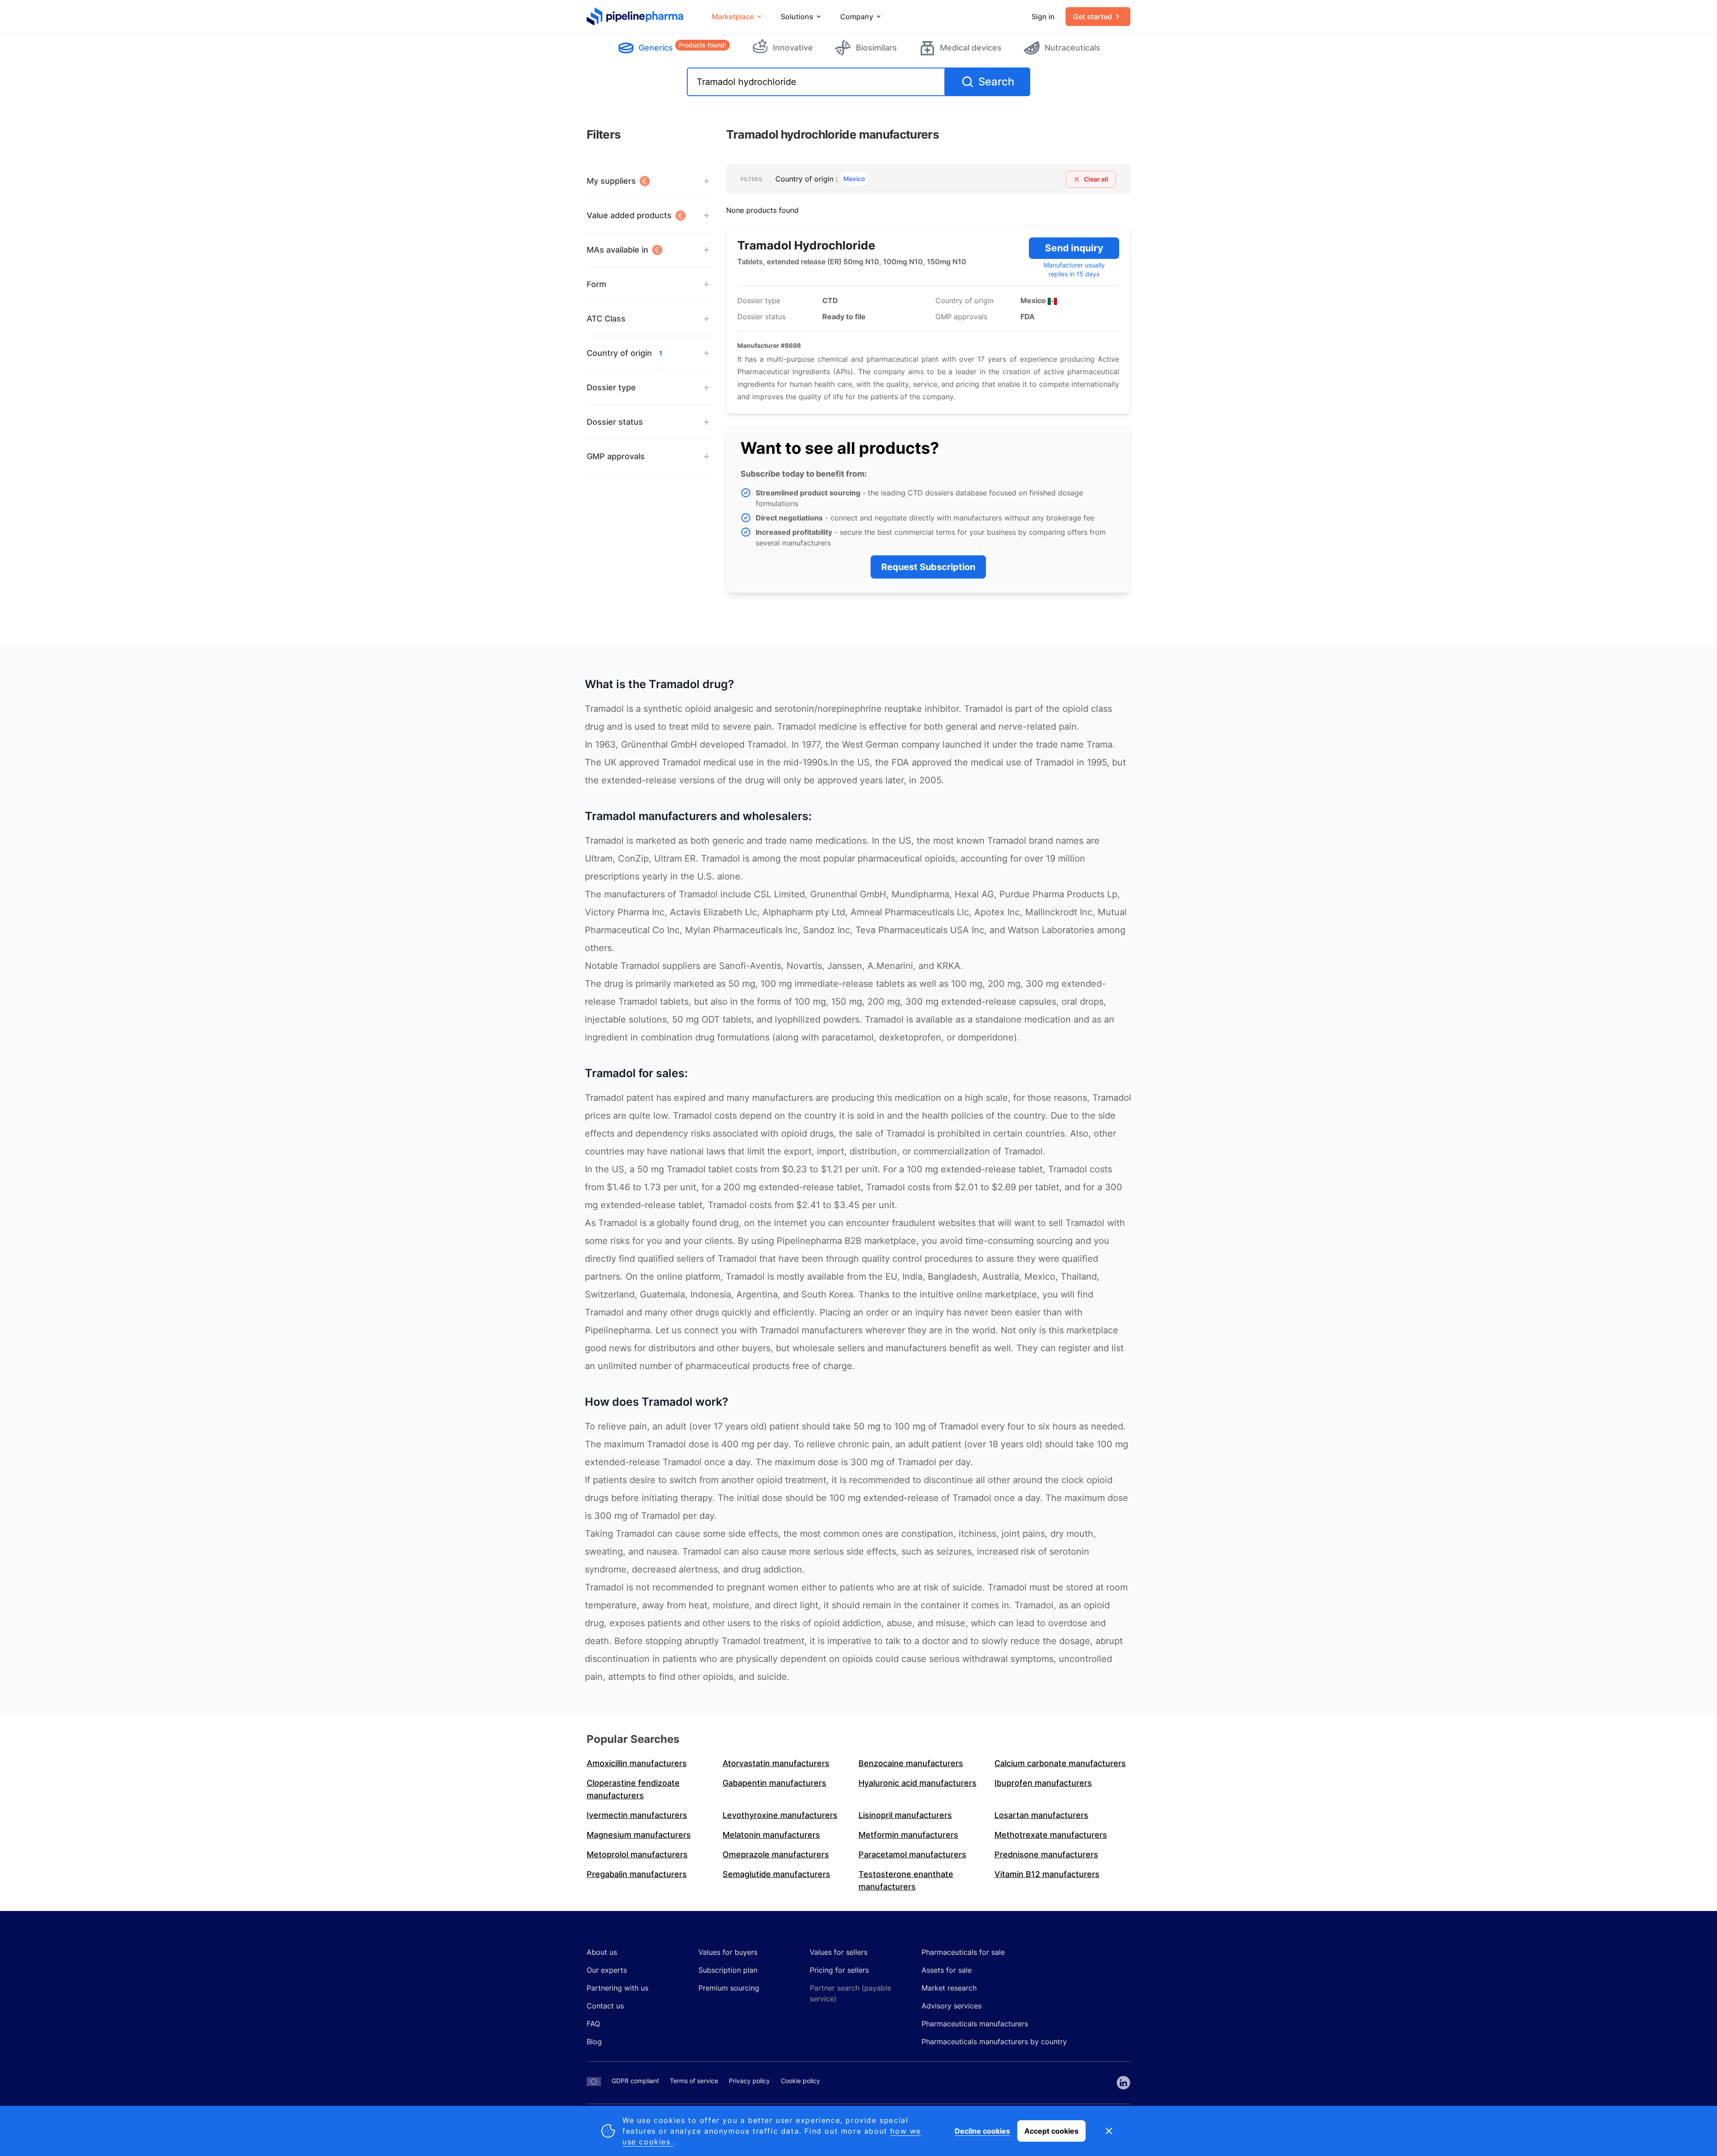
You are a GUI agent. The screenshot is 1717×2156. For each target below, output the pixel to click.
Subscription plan (728, 1970)
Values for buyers (728, 1952)
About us (602, 1952)
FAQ (593, 2024)
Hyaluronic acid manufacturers (918, 1783)
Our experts (607, 1970)
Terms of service (694, 2081)
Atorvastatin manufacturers (776, 1763)
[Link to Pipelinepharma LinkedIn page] (1123, 2083)
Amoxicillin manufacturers (637, 1763)
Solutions (797, 17)
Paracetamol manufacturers (912, 1854)
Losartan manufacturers (1041, 1815)
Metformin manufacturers (908, 1835)
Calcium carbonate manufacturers (1060, 1763)
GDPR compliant (635, 2081)
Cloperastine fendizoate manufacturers (633, 1789)
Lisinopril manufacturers (905, 1815)
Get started (1093, 17)
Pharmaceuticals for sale (963, 1952)
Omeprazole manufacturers (776, 1854)
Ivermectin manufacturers (637, 1815)
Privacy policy (749, 2081)
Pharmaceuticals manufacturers (975, 2024)
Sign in (1043, 17)
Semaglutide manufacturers (776, 1874)
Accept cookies (1051, 2131)
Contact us (605, 2006)
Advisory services (952, 2006)
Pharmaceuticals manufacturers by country (994, 2042)
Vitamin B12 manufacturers (1047, 1874)
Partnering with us (617, 1988)
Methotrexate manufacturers (1051, 1835)
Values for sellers (839, 1952)
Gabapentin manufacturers (774, 1783)
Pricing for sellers (839, 1970)
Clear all (1096, 179)
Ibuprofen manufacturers (1043, 1783)
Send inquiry (1074, 248)
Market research (949, 1988)
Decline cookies (982, 2131)
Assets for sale (947, 1970)
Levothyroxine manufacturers (780, 1815)
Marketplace (733, 17)
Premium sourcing (729, 1988)
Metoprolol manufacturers (637, 1854)
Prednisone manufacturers (1046, 1854)
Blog (594, 2042)
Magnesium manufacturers (639, 1835)
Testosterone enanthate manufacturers (906, 1880)
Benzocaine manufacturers (911, 1763)
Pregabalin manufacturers (637, 1874)
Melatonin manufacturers (771, 1835)
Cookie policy (800, 2081)
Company (857, 17)
